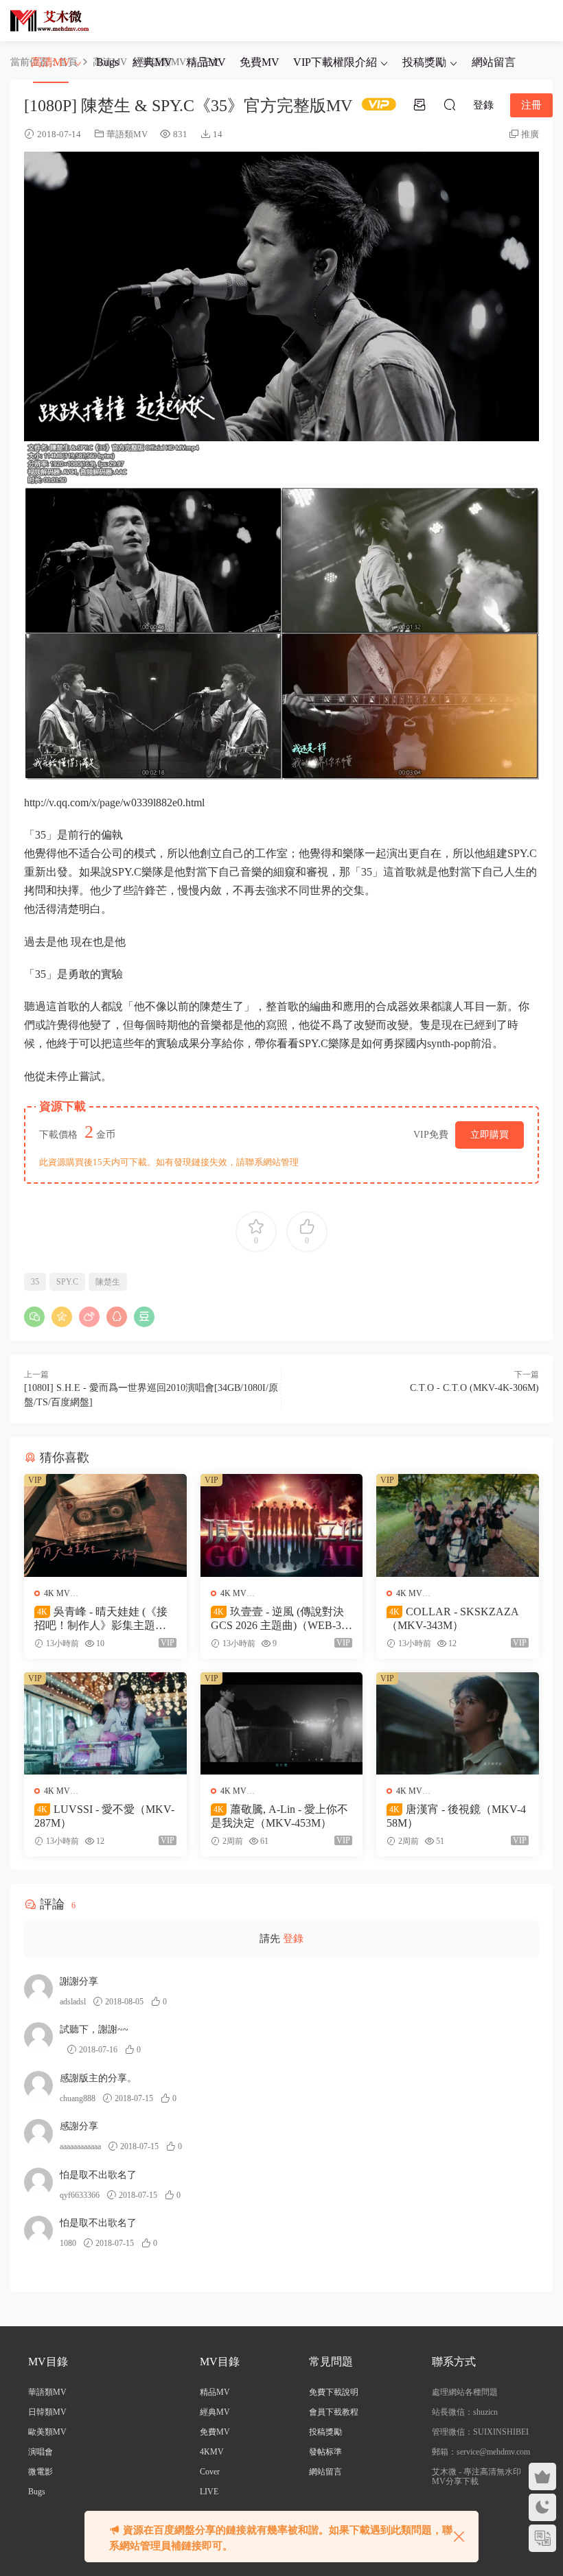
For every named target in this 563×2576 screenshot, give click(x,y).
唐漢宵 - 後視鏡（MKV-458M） (456, 1816)
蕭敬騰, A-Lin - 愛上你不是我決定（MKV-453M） (279, 1816)
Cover (210, 2472)
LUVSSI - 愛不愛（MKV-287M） (104, 1816)
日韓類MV (47, 2412)
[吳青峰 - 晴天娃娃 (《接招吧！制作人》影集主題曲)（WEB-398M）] (105, 1525)
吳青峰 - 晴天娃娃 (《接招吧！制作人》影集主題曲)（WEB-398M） (102, 1619)
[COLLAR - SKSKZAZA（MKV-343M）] (458, 1525)
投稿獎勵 (424, 62)
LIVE (209, 2492)
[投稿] (420, 104)
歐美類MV (47, 2432)
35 (35, 1282)
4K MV (57, 1593)
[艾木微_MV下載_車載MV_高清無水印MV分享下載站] (50, 21)
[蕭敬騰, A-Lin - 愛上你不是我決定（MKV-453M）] (282, 1723)
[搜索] (450, 104)
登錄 (293, 1939)
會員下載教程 (334, 2412)
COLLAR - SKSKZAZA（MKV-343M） (453, 1618)
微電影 (41, 2472)
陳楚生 (108, 1282)
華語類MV (127, 134)
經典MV (152, 62)
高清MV (51, 62)
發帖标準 (325, 2452)
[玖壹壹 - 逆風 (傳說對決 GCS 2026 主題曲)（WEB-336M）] (282, 1525)
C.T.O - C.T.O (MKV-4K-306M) (474, 1388)
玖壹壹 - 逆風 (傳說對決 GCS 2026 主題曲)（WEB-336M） (281, 1619)
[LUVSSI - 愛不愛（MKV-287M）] (105, 1723)
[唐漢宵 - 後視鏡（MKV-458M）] (458, 1723)
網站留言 (494, 62)
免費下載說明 (334, 2392)
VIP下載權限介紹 (335, 62)
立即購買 (490, 1135)
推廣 (530, 134)
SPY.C (67, 1282)
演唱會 (41, 2452)
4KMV (212, 2452)
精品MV (206, 62)
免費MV (260, 62)
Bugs (107, 62)
